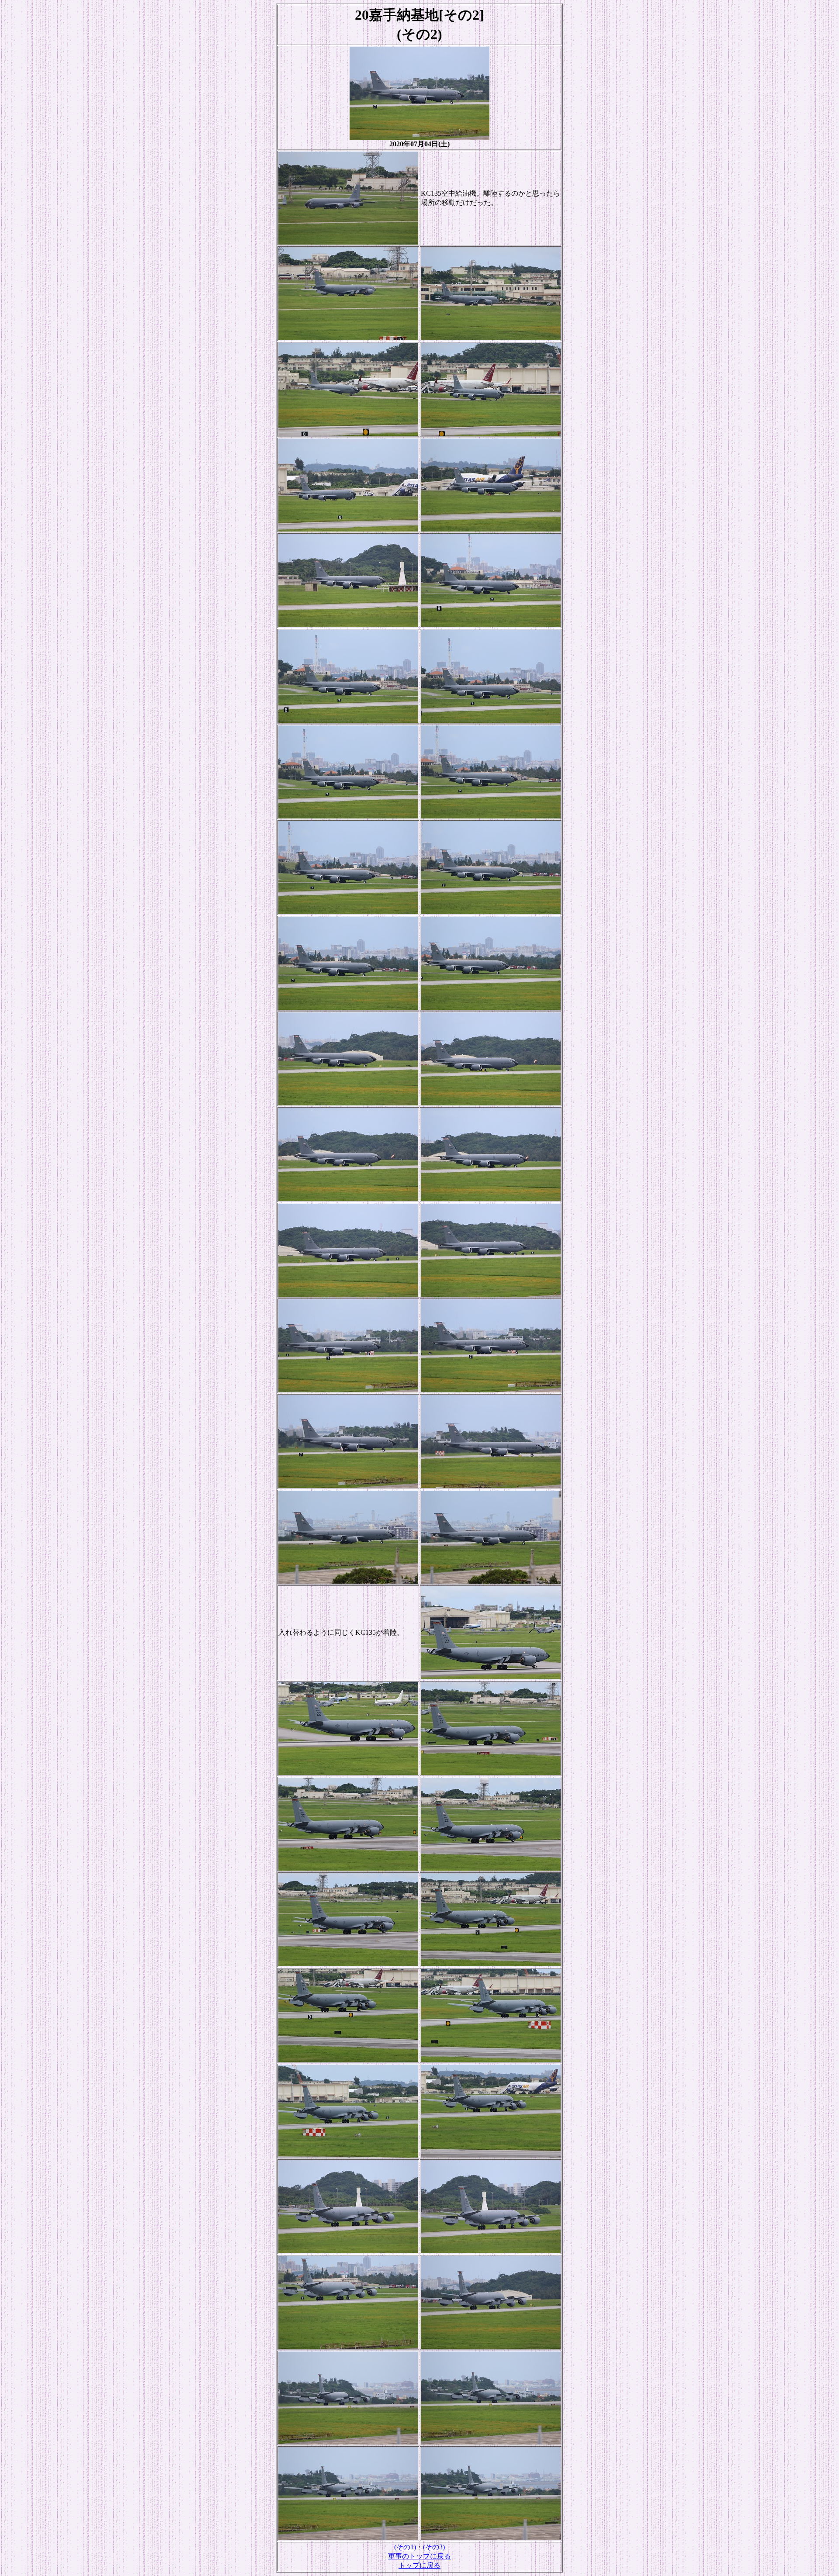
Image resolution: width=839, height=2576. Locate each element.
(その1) (405, 2547)
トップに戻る (419, 2565)
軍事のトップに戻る (419, 2556)
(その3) (434, 2547)
